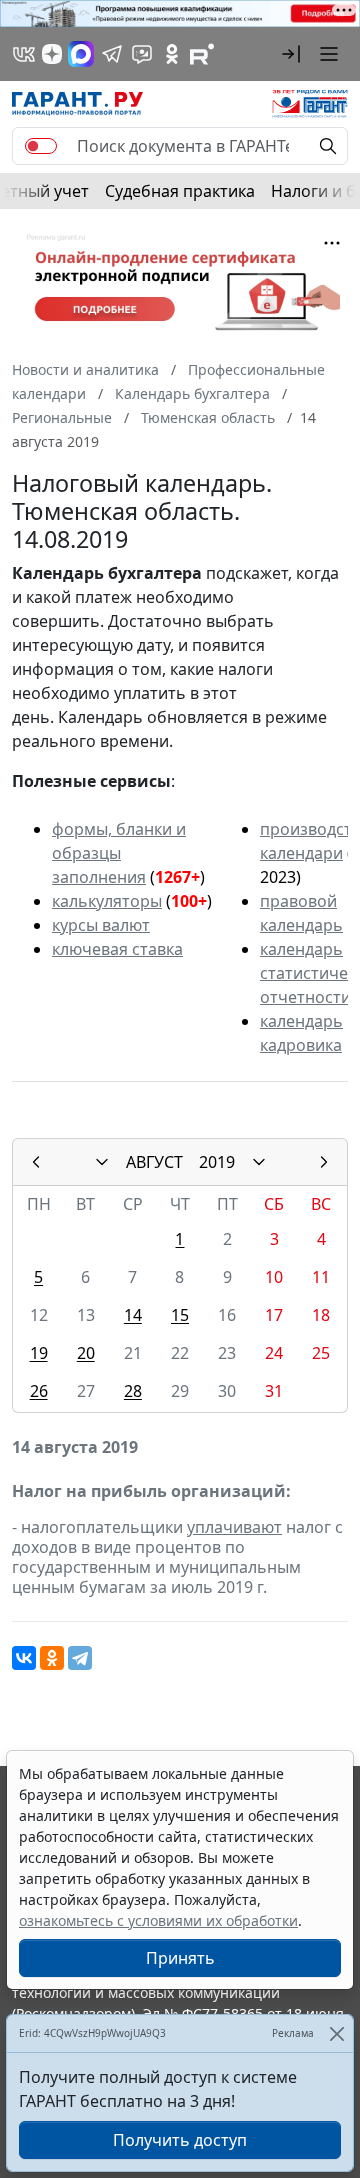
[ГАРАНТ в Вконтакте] (24, 54)
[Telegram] (80, 1658)
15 (180, 1315)
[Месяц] (102, 1162)
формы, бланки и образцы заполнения (119, 853)
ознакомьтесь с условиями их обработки (158, 1920)
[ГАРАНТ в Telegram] (112, 54)
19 (39, 1353)
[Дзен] (52, 54)
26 (39, 1391)
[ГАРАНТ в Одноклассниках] (172, 54)
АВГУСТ (154, 1162)
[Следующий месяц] (324, 1162)
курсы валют (101, 925)
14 (133, 1315)
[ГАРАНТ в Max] (81, 54)
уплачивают (234, 1527)
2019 (217, 1162)
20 (86, 1353)
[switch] (41, 146)
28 (133, 1391)
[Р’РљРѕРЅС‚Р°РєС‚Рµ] (24, 1658)
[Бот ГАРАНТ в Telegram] (142, 54)
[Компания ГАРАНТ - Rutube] (202, 54)
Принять (180, 1958)
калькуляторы (107, 901)
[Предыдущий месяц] (36, 1162)
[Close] (336, 2033)
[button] (291, 54)
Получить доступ (180, 2140)
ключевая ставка (117, 949)
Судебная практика (180, 191)
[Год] (259, 1162)
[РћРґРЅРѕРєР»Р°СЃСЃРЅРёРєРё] (52, 1658)
